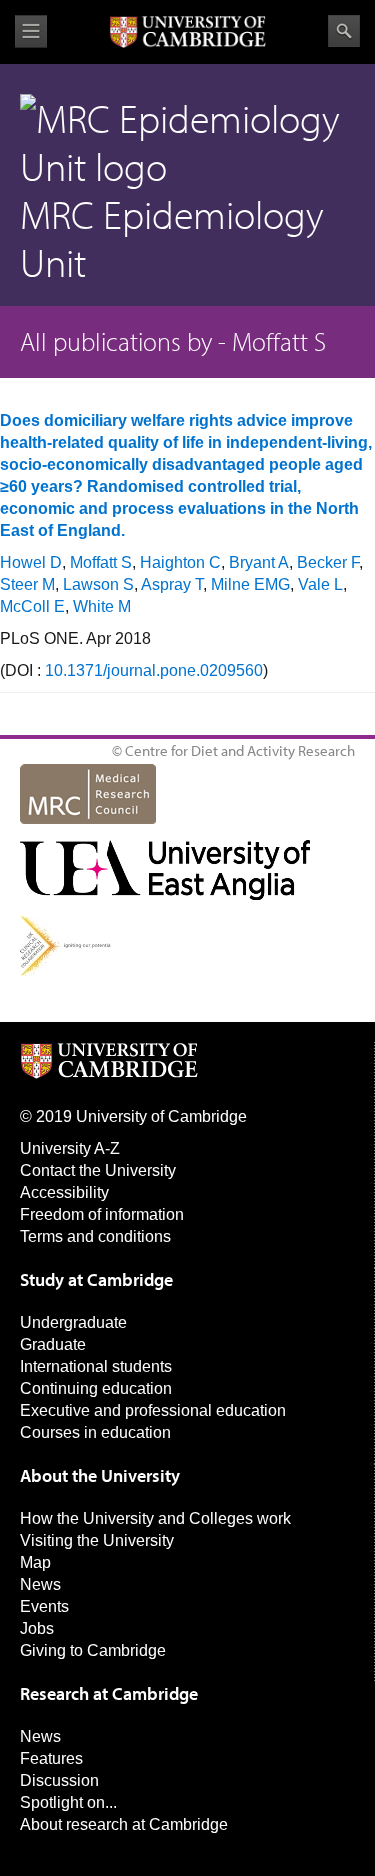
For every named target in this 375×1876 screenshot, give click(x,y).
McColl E (32, 606)
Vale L (320, 584)
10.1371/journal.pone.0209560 (154, 670)
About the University (100, 1475)
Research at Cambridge (109, 1693)
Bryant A (259, 562)
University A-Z (70, 1148)
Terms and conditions (95, 1236)
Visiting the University (97, 1540)
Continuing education (96, 1388)
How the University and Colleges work (155, 1518)
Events (44, 1606)
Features (51, 1758)
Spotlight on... (68, 1802)
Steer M (27, 584)
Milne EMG (250, 584)
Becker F (328, 562)
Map (35, 1562)
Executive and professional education (153, 1410)
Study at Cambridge (96, 1279)
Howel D (31, 562)
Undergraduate (73, 1322)
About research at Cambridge (124, 1824)
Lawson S (98, 584)
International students (96, 1366)
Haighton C (180, 562)
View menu (31, 31)
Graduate (53, 1344)
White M (102, 606)
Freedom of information (102, 1214)
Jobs (37, 1628)
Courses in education (95, 1432)
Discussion (59, 1780)
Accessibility (64, 1192)
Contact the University (98, 1170)
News (40, 1584)
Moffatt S (101, 562)
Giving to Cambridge (93, 1650)
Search (344, 31)
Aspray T (172, 584)
